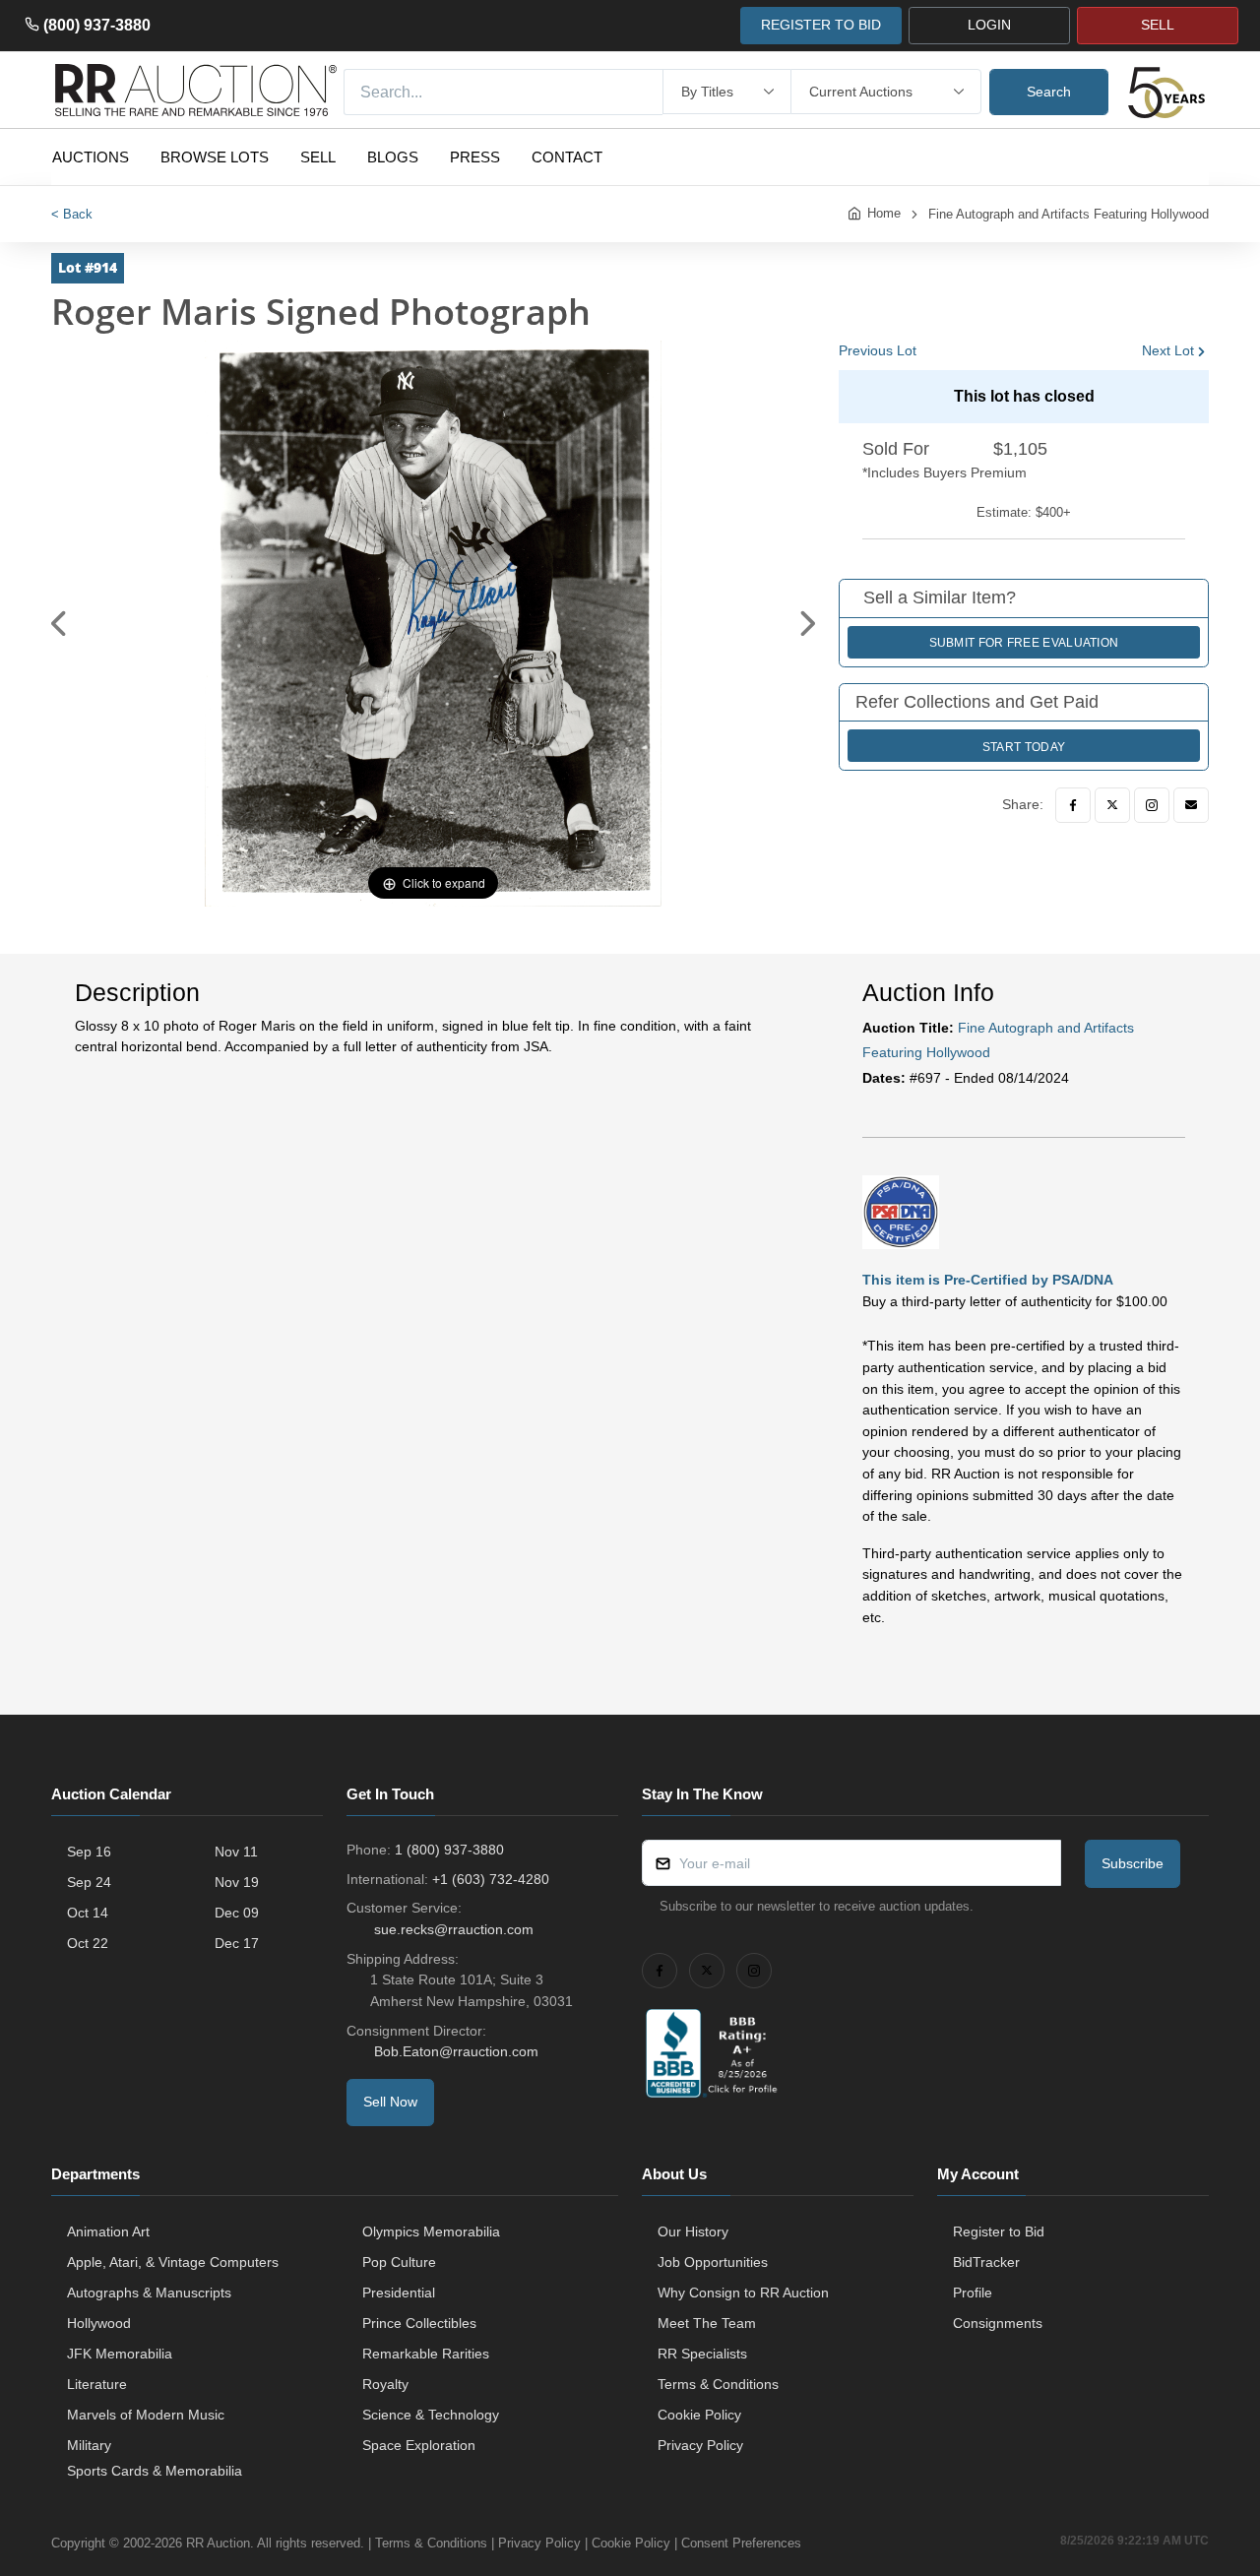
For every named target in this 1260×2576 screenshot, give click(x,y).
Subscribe (1133, 1863)
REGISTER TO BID (821, 25)
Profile (973, 2293)
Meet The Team (707, 2323)
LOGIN (989, 25)
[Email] (1191, 805)
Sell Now (390, 2102)
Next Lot (1168, 350)
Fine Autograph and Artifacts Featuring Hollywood (1069, 214)
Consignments (998, 2323)
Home (884, 213)
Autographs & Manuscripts (149, 2293)
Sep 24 (89, 1882)
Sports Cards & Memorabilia (155, 2471)
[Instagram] (1152, 805)
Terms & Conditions (718, 2384)
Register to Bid (999, 2231)
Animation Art (108, 2231)
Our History (693, 2231)
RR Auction (218, 2543)
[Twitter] (1112, 805)
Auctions (91, 157)
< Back (72, 214)
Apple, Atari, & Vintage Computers (173, 2262)
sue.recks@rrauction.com (454, 1929)
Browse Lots (215, 157)
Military (89, 2445)
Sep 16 (89, 1852)
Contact (567, 157)
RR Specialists (702, 2354)
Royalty (385, 2384)
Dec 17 (237, 1943)
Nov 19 (237, 1882)
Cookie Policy (699, 2415)
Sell (318, 157)
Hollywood (99, 2323)
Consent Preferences (741, 2543)
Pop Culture (399, 2262)
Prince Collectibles (419, 2323)
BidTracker (986, 2262)
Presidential (399, 2293)
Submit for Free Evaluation (1024, 643)
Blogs (393, 157)
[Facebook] (1073, 805)
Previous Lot (878, 350)
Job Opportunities (713, 2262)
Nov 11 (236, 1852)
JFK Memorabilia (120, 2354)
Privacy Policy (700, 2445)
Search (1049, 92)
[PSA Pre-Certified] (901, 1211)
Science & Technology (431, 2415)
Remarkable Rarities (426, 2354)
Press (475, 157)
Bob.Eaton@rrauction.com (456, 2051)
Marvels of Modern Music (146, 2415)
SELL (1158, 25)
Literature (97, 2384)
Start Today (1024, 747)
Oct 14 (88, 1913)
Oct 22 (88, 1943)
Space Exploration (419, 2445)
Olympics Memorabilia (431, 2231)
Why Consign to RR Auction (743, 2293)
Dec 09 (237, 1913)
